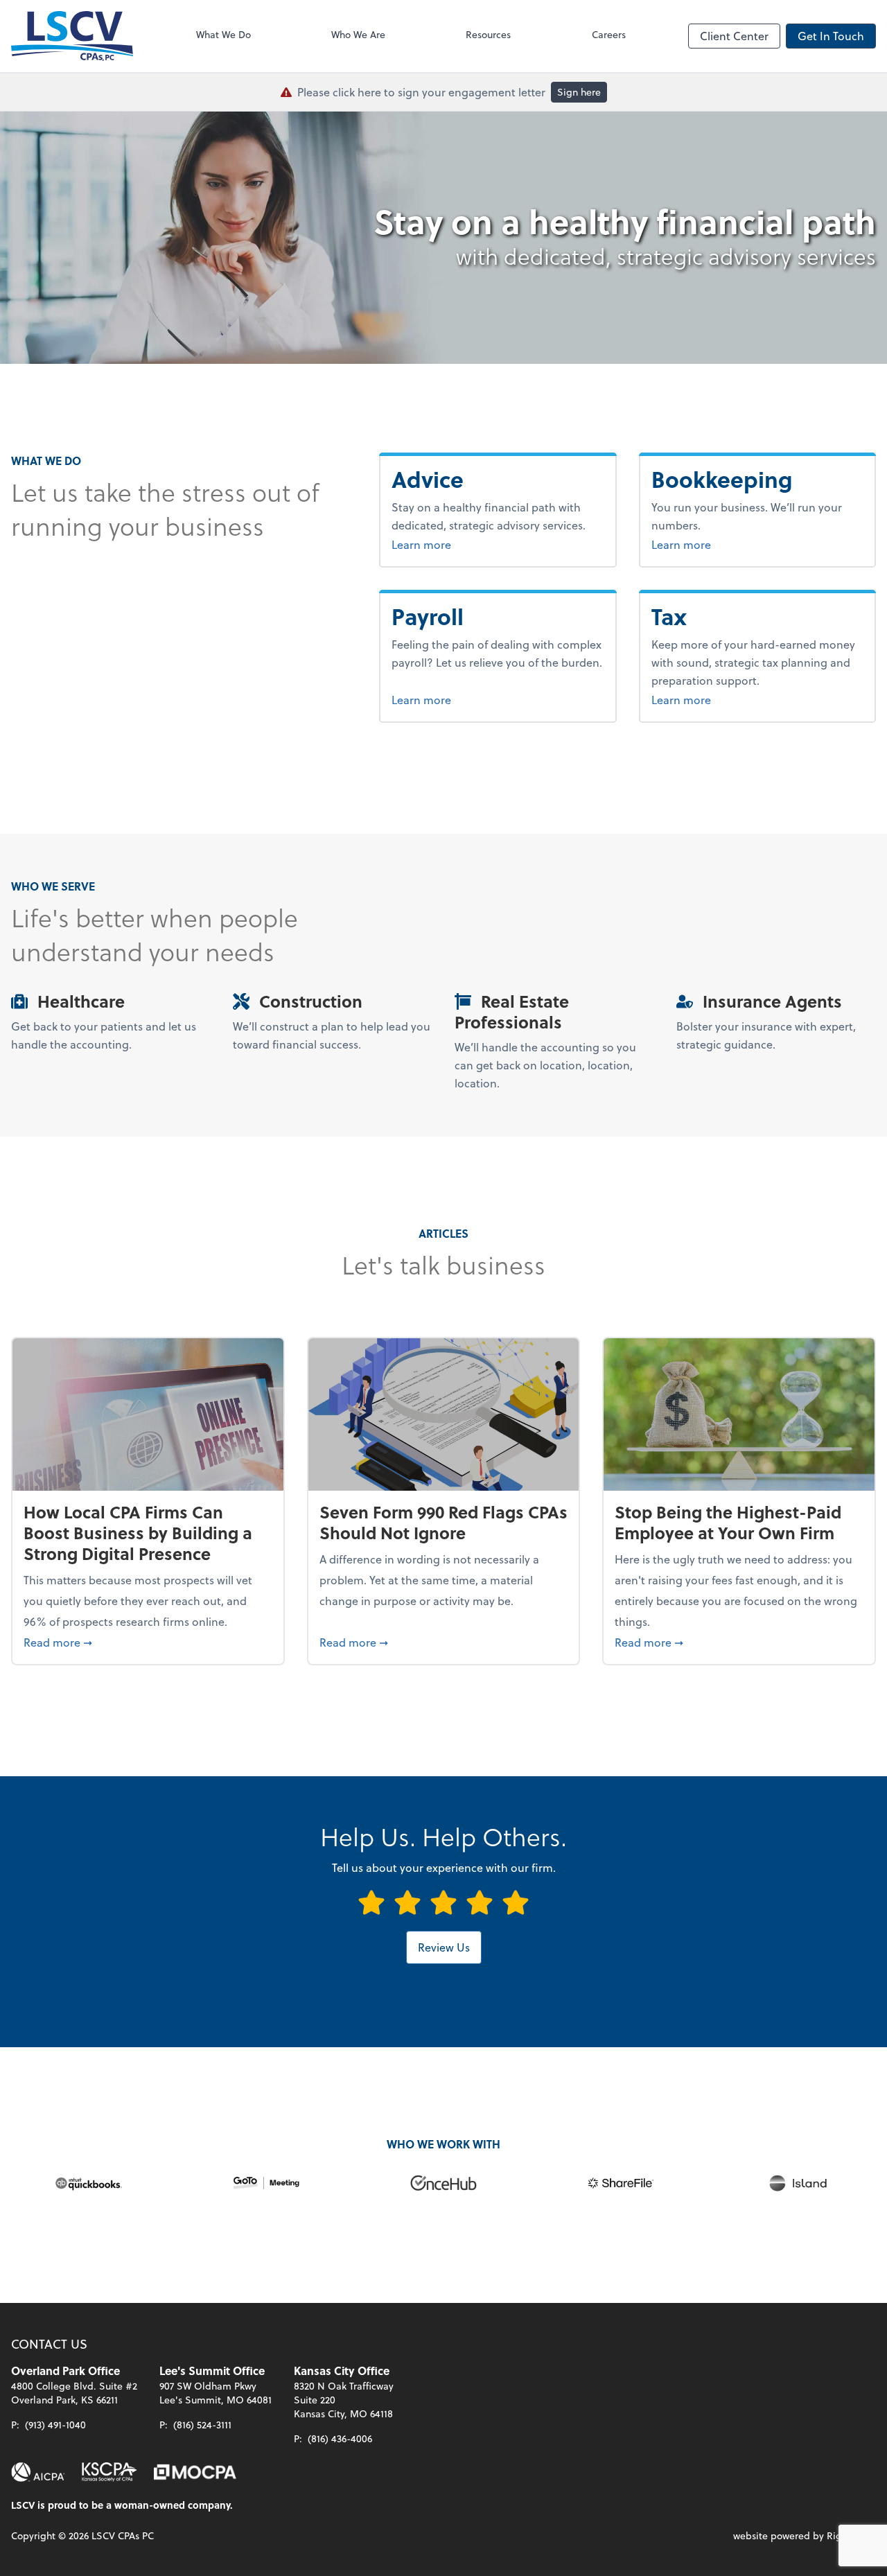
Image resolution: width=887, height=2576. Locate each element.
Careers (609, 34)
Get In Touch (831, 36)
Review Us (444, 1947)
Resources (488, 34)
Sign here (579, 92)
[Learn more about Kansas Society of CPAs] (109, 2472)
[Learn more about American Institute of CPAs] (38, 2472)
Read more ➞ (148, 1642)
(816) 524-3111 (202, 2425)
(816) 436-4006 (340, 2438)
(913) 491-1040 (55, 2425)
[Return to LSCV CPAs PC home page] (72, 36)
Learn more (456, 544)
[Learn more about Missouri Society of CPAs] (195, 2472)
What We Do (223, 34)
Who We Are (358, 34)
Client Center (734, 36)
